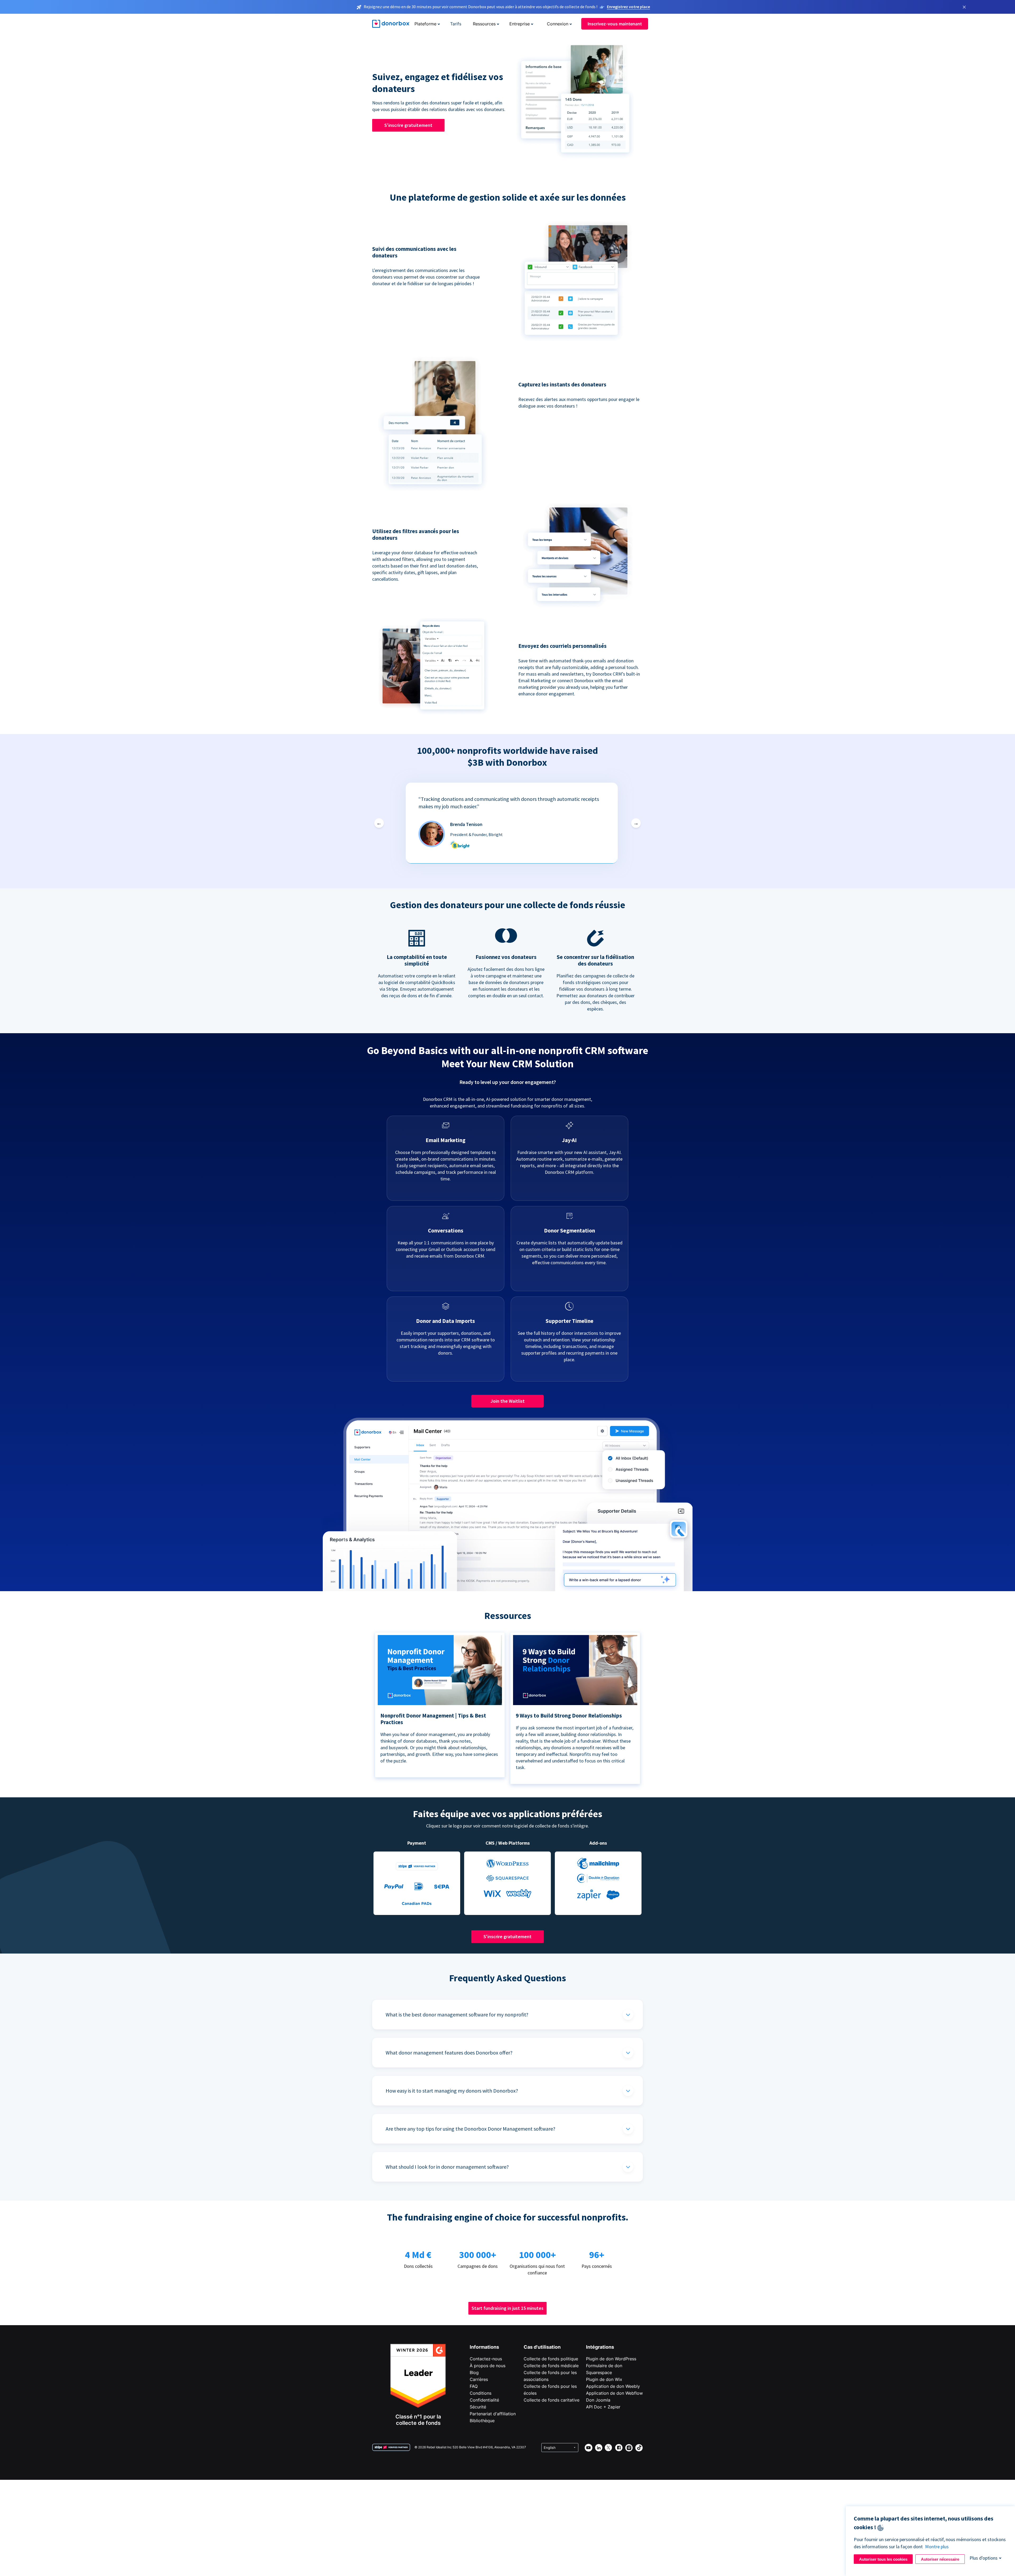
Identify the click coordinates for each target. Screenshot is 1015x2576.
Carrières (479, 2379)
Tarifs (456, 24)
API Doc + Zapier (603, 2407)
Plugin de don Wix (604, 2379)
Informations (484, 2347)
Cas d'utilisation (542, 2347)
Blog (474, 2372)
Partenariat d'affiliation (493, 2414)
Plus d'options (984, 2558)
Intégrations (600, 2347)
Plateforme (425, 24)
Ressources (484, 24)
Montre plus (937, 2547)
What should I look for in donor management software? (447, 2167)
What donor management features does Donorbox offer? (449, 2053)
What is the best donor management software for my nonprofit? (457, 2014)
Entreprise (520, 24)
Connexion (558, 24)
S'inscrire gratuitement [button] (408, 125)
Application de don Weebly (613, 2386)
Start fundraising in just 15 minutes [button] (508, 2308)
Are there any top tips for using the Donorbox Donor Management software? (470, 2129)
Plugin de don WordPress (611, 2359)
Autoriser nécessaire (940, 2559)
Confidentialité (484, 2400)
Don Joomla (598, 2400)
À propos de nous (488, 2366)
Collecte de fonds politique (551, 2359)
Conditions (481, 2393)
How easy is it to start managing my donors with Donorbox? (452, 2091)
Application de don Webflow (614, 2393)
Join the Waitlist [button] (508, 1401)
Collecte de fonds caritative (552, 2400)
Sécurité (478, 2407)
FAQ (474, 2386)
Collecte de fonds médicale (551, 2366)
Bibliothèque (482, 2421)
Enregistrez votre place (628, 7)
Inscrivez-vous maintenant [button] (615, 24)
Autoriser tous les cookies (883, 2559)
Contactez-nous (486, 2359)
